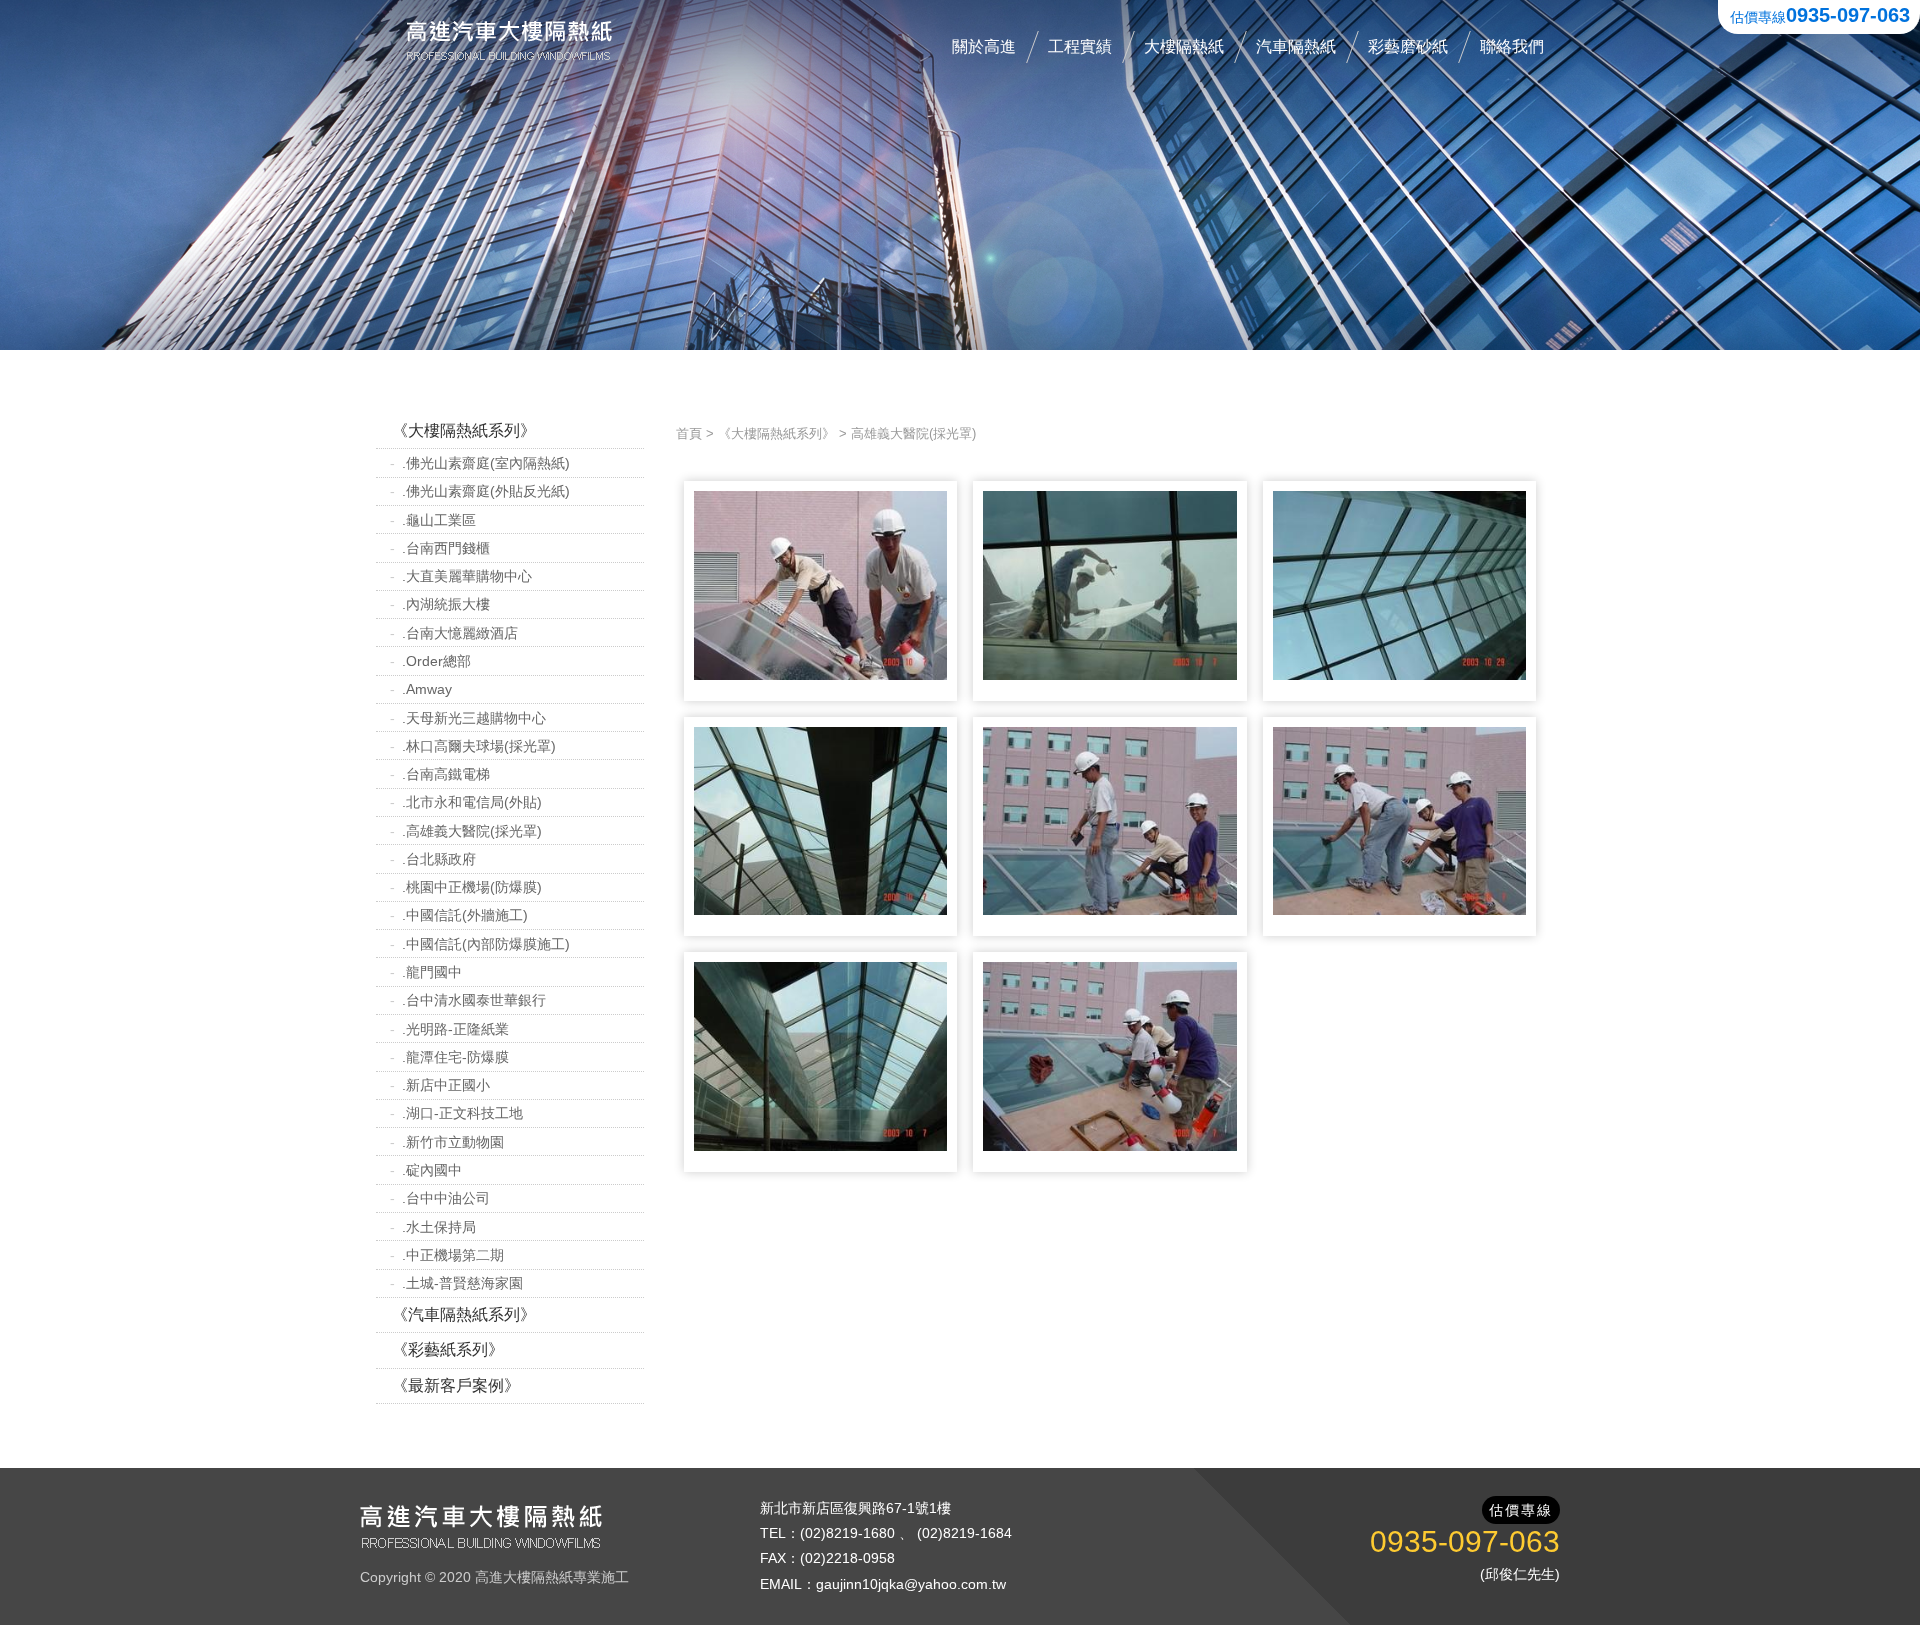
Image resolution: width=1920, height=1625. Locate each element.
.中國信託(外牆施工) (465, 915)
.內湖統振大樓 (446, 604)
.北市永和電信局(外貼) (472, 802)
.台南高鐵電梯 (446, 774)
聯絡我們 (1512, 46)
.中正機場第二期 (453, 1255)
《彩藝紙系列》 (448, 1349)
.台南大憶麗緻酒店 (460, 633)
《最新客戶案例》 (456, 1385)
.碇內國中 (432, 1170)
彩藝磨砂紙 (1408, 46)
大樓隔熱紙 (1184, 46)
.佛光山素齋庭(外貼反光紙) (486, 491)
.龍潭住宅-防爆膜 (455, 1057)
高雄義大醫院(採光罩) (913, 433)
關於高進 (984, 46)
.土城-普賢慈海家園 (462, 1283)
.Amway (427, 689)
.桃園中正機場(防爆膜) (472, 887)
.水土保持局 (439, 1227)
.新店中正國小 (446, 1085)
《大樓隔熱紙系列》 (464, 430)
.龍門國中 (432, 972)
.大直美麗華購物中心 (467, 576)
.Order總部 (436, 661)
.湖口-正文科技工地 (462, 1113)
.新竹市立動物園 (453, 1142)
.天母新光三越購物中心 (474, 718)
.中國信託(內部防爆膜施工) (486, 944)
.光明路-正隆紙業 (455, 1029)
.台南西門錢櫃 (446, 548)
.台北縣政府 (439, 859)
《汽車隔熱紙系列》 (464, 1314)
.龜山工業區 (439, 520)
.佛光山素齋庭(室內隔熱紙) (486, 463)
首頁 (689, 433)
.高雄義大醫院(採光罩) (472, 831)
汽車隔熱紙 (1296, 46)
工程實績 (1080, 46)
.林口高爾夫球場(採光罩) (479, 746)
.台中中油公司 (446, 1198)
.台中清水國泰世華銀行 (474, 1000)
